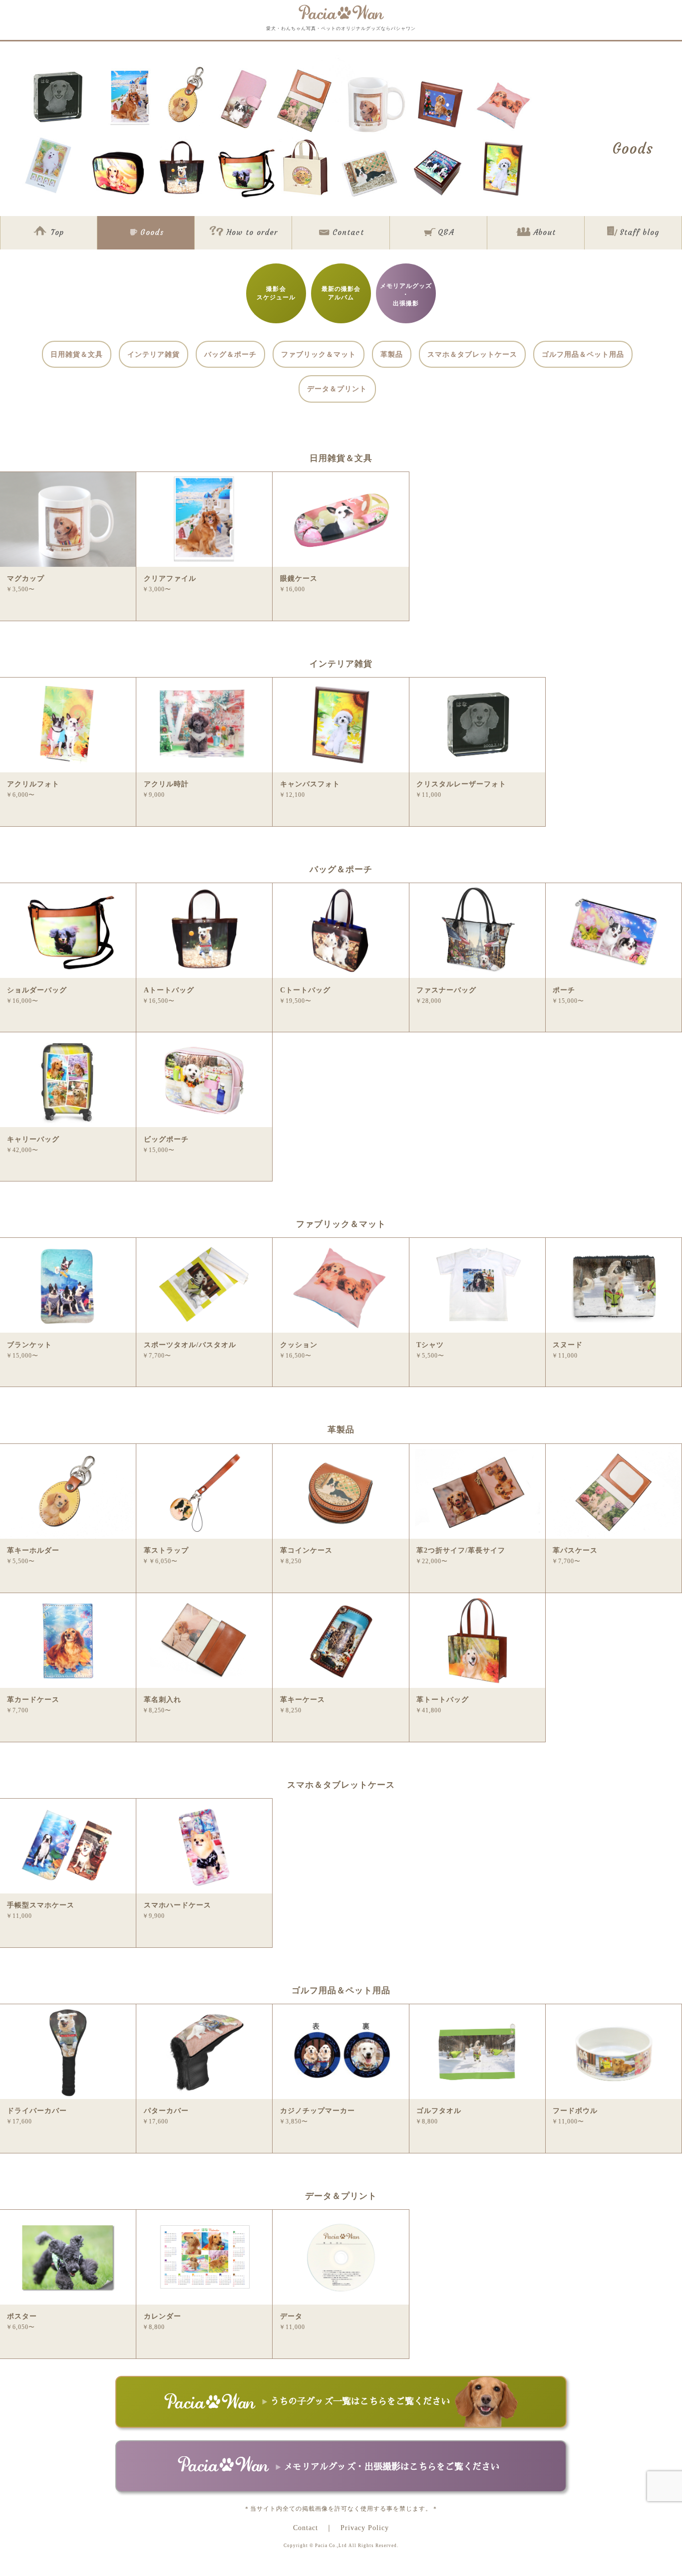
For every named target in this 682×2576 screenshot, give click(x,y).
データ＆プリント (337, 389)
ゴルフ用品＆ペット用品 (583, 354)
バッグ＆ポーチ (230, 354)
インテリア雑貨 (154, 354)
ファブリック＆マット (319, 354)
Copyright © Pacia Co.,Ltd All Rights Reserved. (341, 2546)
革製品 (392, 354)
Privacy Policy (365, 2528)
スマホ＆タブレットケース (472, 354)
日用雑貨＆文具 (77, 354)
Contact (306, 2528)
